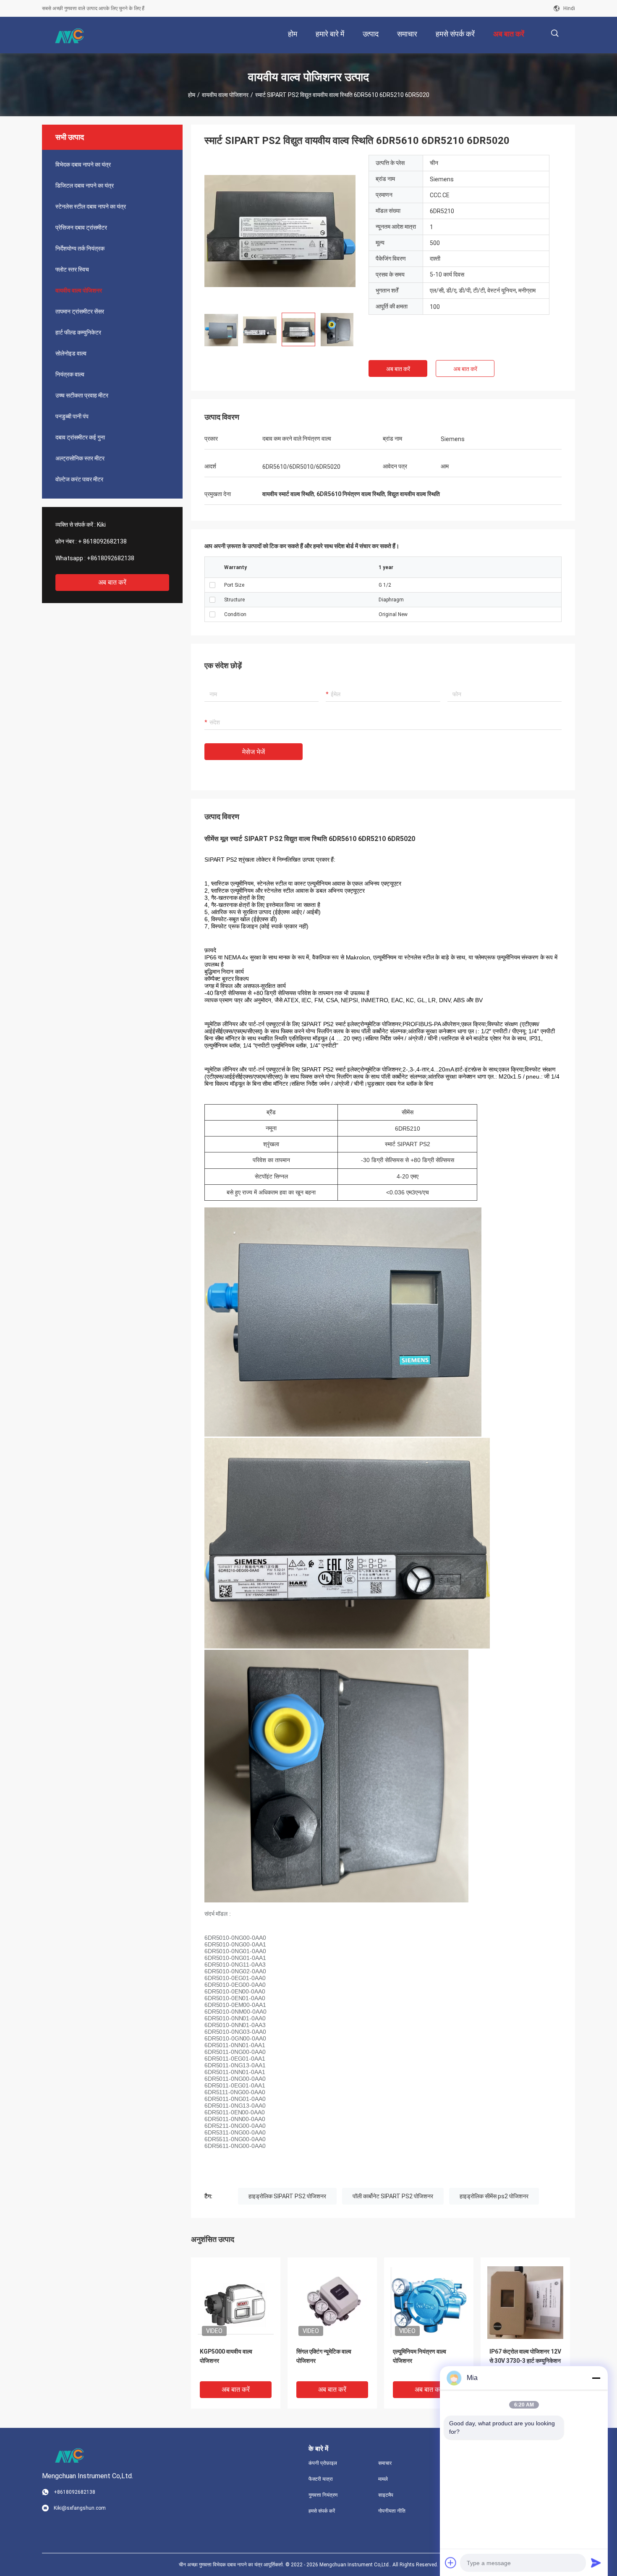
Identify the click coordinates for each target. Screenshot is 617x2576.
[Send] (596, 2563)
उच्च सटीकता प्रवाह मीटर (82, 395)
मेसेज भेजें (254, 752)
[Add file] (451, 2563)
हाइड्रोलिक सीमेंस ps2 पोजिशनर (494, 2196)
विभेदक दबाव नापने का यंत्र (83, 165)
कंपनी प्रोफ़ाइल (323, 2463)
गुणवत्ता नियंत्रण (323, 2495)
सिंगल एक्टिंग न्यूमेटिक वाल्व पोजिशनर (324, 2356)
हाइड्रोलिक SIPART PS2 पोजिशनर (287, 2196)
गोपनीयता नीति (392, 2511)
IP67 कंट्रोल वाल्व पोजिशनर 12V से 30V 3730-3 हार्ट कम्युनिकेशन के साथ (525, 2361)
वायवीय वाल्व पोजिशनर (225, 95)
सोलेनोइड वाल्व (71, 353)
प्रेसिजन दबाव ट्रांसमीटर (81, 227)
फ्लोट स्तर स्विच (72, 269)
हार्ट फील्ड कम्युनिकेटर (78, 332)
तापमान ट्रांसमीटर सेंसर (80, 311)
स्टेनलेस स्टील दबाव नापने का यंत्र (91, 206)
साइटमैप (386, 2495)
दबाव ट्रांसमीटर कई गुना (80, 437)
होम (192, 95)
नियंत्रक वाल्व (70, 374)
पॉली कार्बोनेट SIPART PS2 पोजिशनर (393, 2196)
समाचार (385, 2463)
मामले (383, 2479)
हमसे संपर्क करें (322, 2511)
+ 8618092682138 (102, 541)
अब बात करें (112, 582)
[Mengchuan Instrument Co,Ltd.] (69, 35)
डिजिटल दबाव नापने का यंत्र (85, 185)
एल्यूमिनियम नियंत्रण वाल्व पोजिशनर (420, 2356)
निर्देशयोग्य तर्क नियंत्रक (80, 248)
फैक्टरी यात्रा (321, 2479)
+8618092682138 (111, 558)
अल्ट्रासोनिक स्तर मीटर (80, 458)
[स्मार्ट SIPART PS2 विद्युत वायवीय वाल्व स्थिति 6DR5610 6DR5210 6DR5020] (280, 230)
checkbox (212, 585)
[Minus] (596, 2378)
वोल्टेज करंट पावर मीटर (79, 479)
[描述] (555, 33)
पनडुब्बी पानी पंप (72, 416)
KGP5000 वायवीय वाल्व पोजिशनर (226, 2356)
